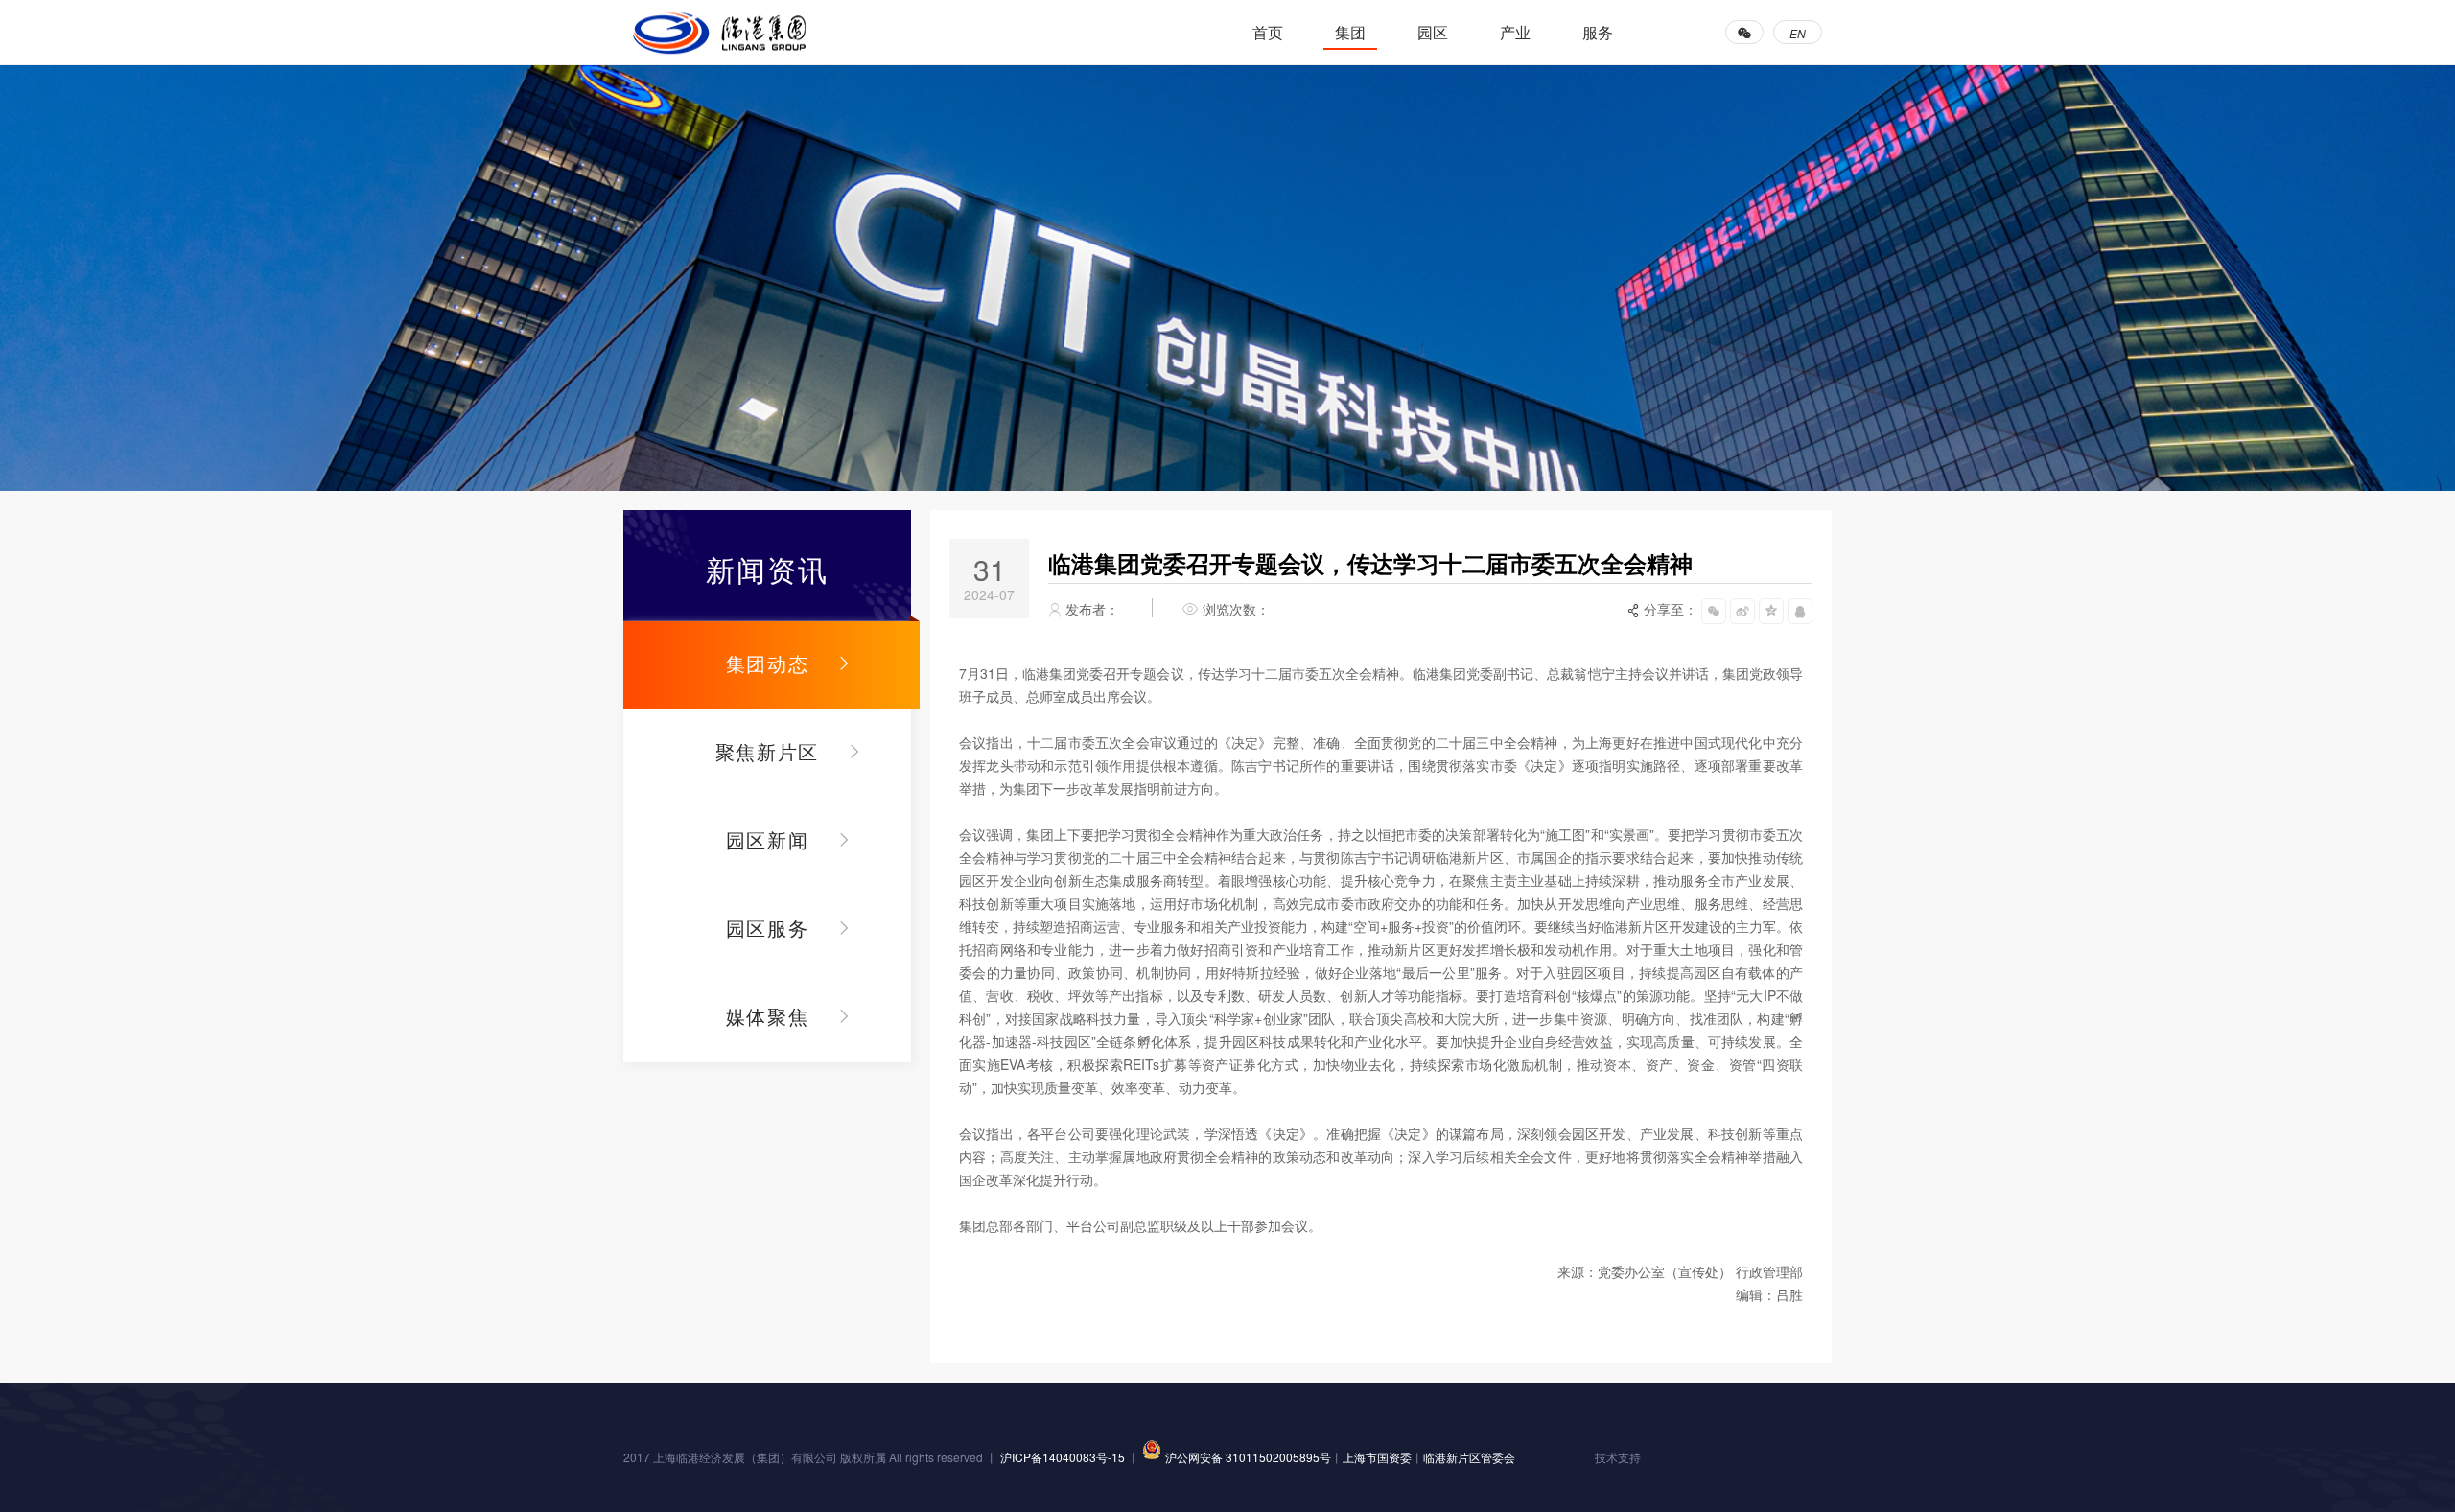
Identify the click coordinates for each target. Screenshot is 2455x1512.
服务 (1598, 32)
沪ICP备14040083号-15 (1064, 1457)
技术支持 (1618, 1457)
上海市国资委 (1377, 1457)
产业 (1515, 32)
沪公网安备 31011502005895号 (1248, 1457)
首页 (1268, 32)
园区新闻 (768, 839)
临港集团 (719, 33)
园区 (1433, 32)
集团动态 (768, 663)
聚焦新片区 (767, 751)
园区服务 (768, 928)
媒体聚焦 (768, 1016)
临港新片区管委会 (1469, 1457)
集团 (1350, 32)
